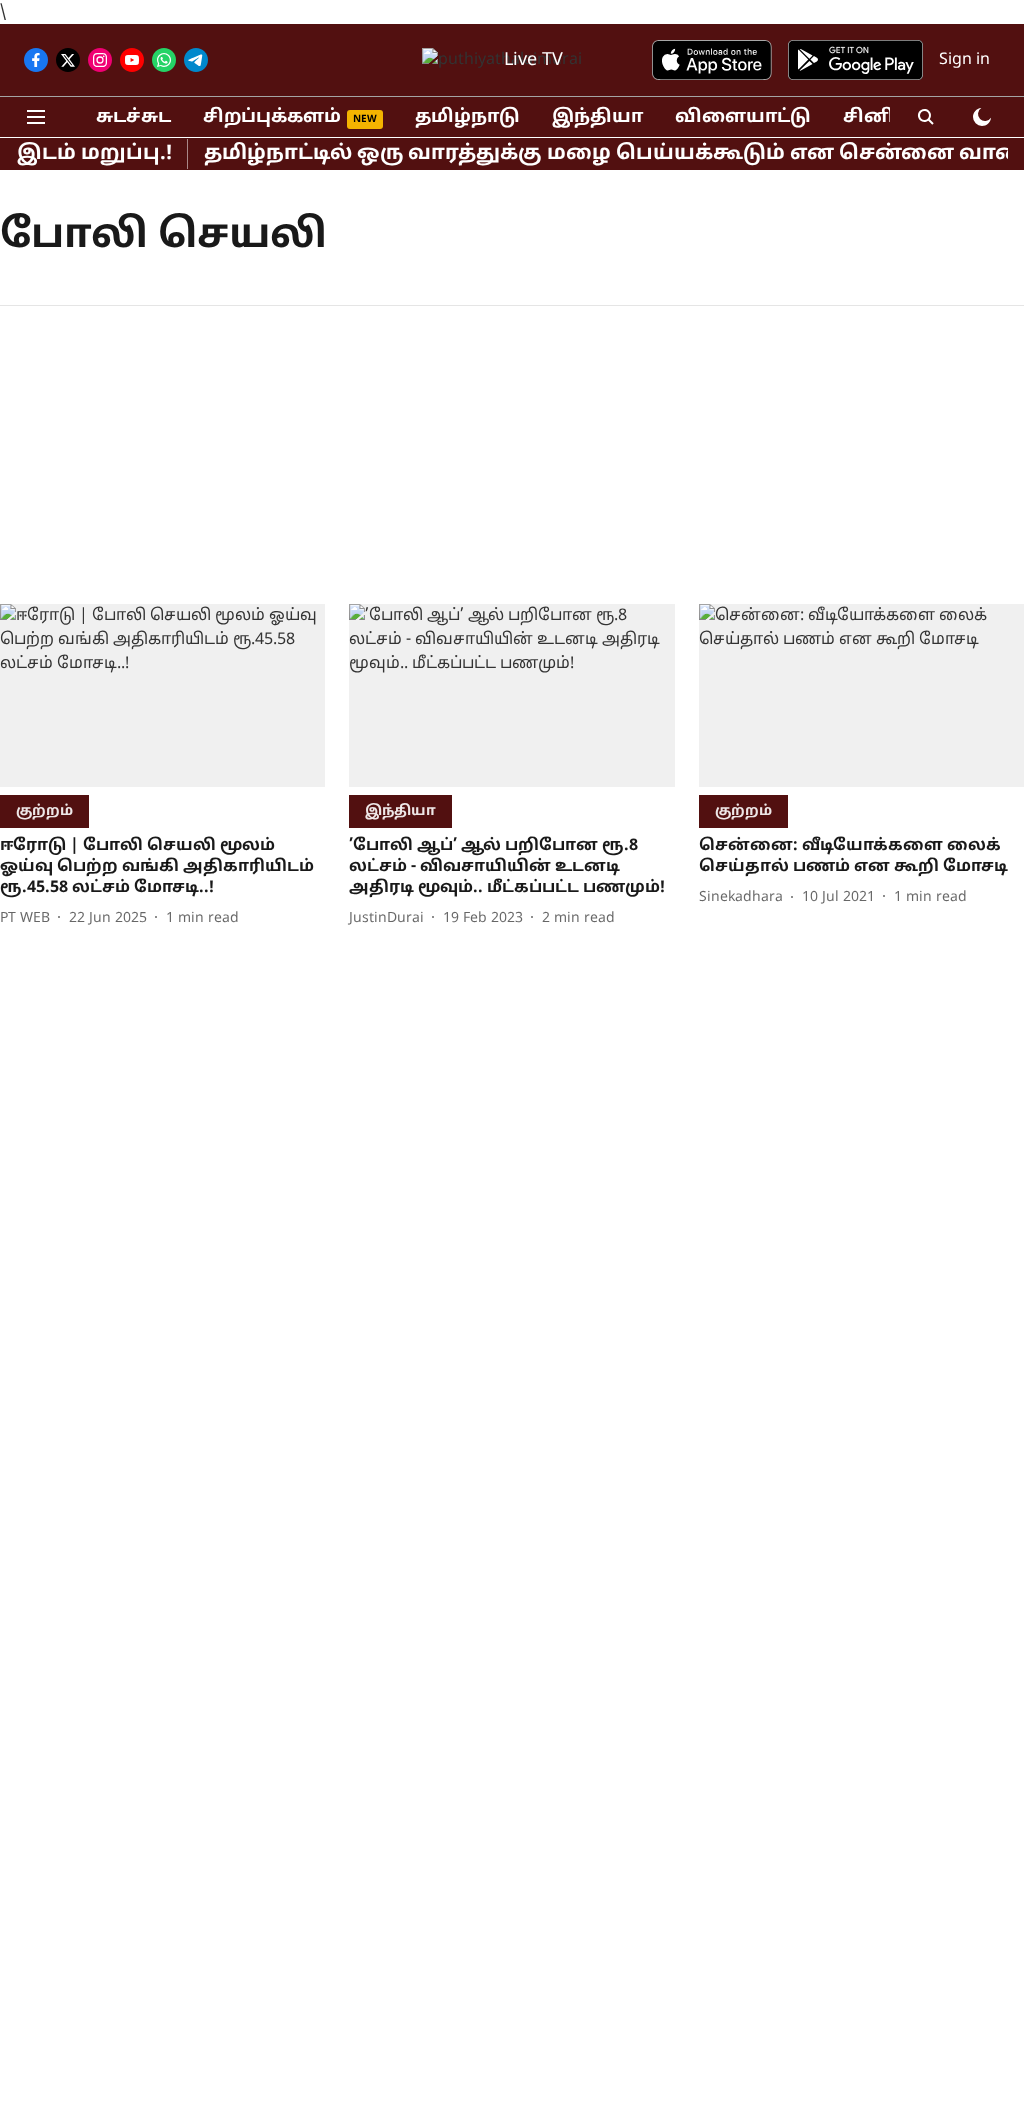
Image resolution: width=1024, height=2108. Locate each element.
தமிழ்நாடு (467, 117)
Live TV (533, 60)
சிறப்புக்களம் (272, 117)
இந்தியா (597, 117)
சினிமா (883, 117)
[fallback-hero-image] (162, 695)
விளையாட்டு (743, 117)
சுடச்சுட (133, 117)
